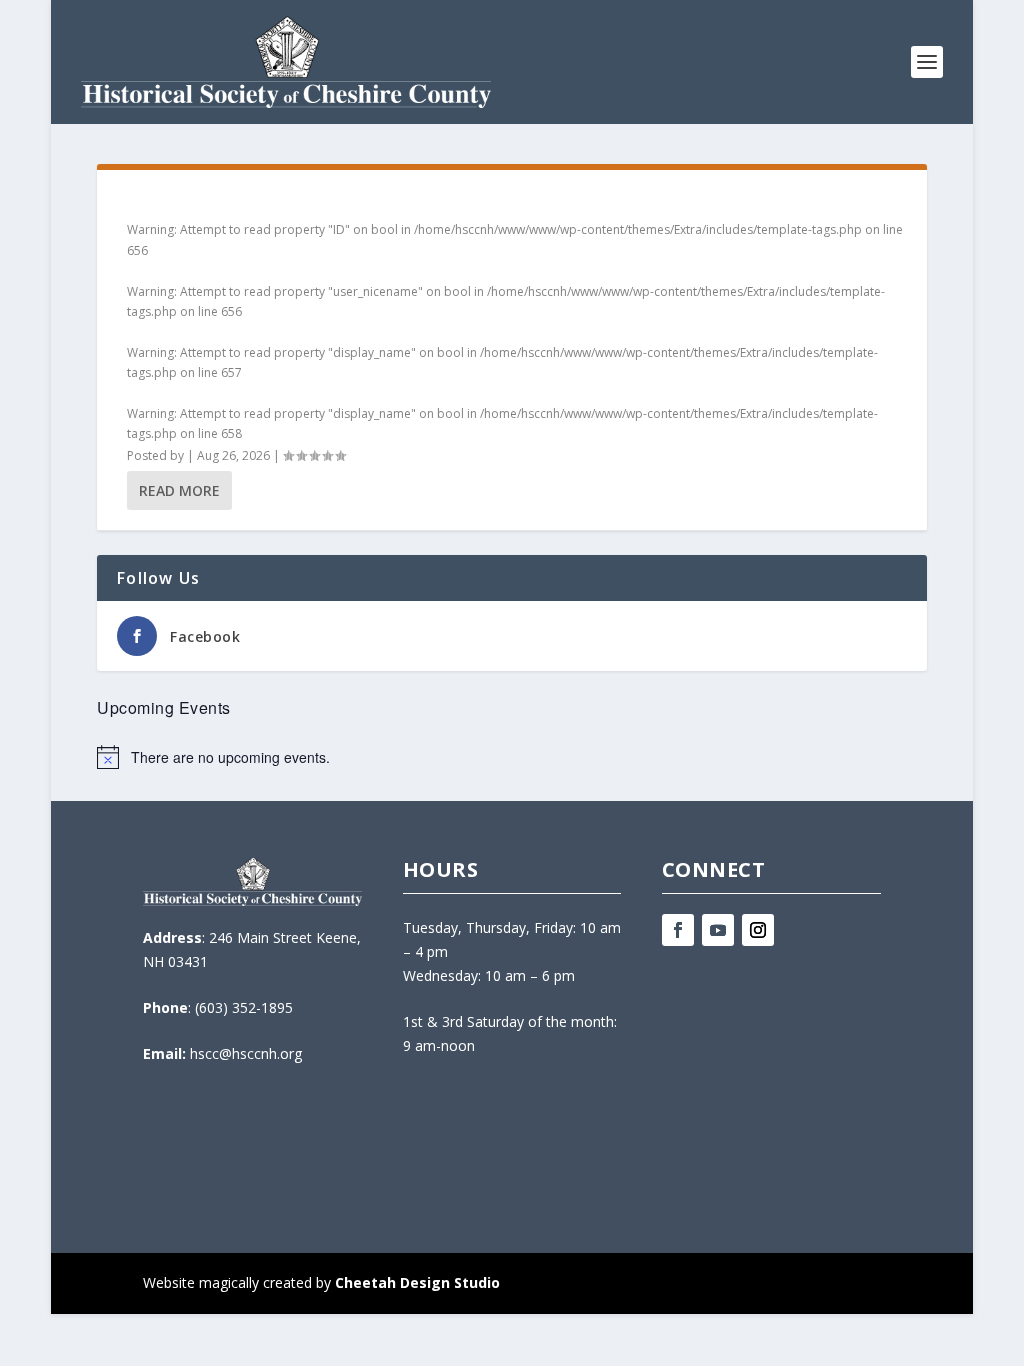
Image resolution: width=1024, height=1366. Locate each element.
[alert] (511, 757)
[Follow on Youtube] (718, 930)
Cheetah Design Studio (417, 1282)
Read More (179, 490)
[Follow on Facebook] (678, 930)
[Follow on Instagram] (758, 930)
